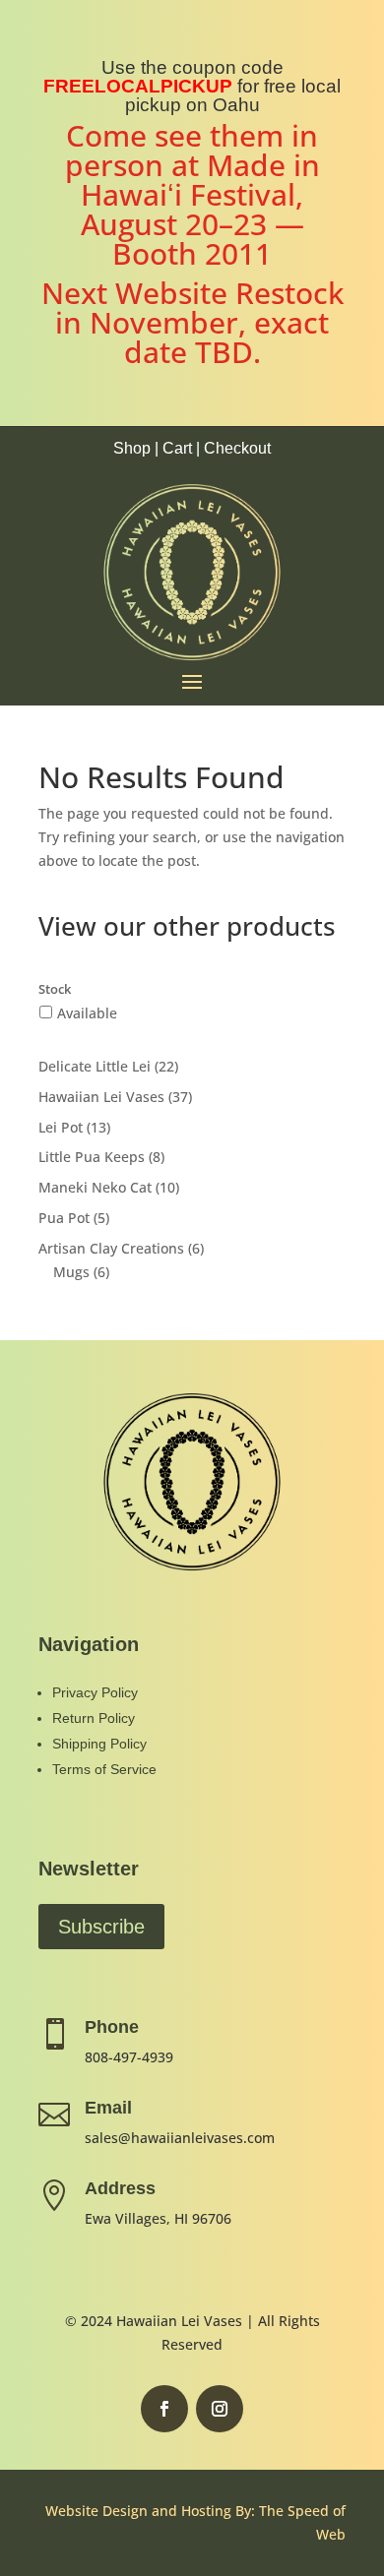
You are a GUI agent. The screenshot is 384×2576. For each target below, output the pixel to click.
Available (87, 1013)
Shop (132, 448)
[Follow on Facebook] (164, 2409)
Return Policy (94, 1718)
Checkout (237, 448)
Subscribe (101, 1927)
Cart (177, 448)
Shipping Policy (99, 1744)
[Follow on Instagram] (220, 2409)
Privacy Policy (95, 1692)
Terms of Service (104, 1769)
